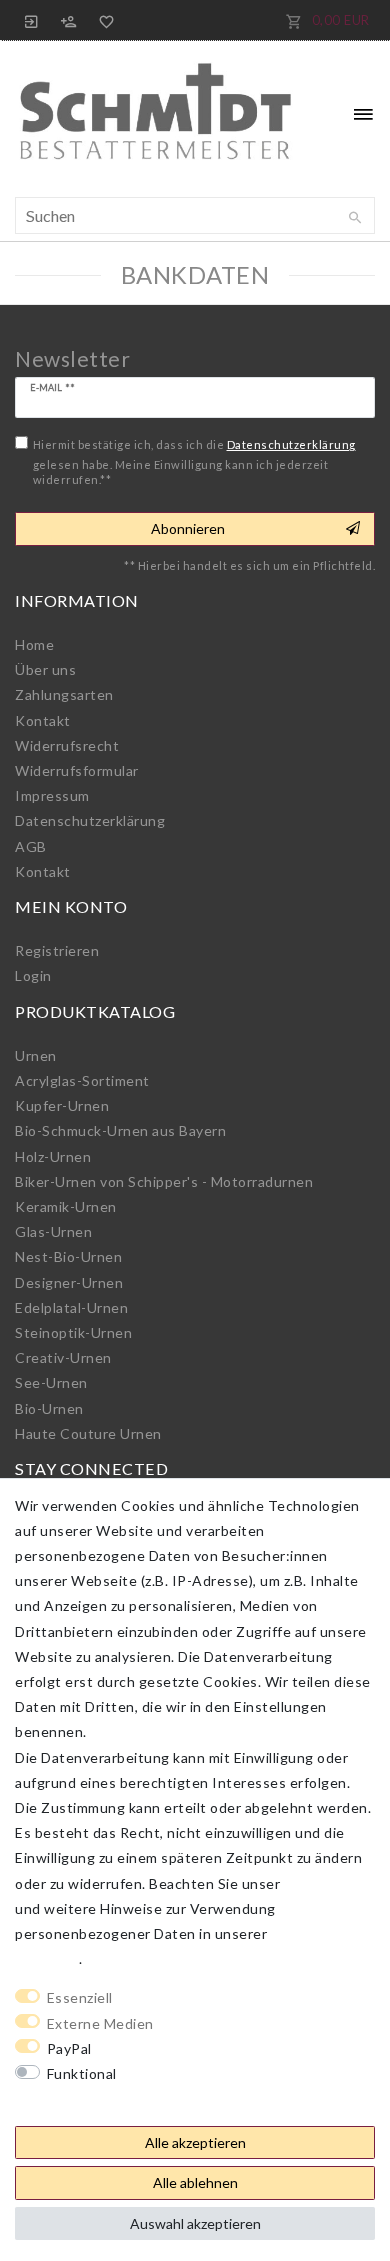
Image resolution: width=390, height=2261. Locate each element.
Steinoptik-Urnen (73, 1332)
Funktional (82, 2073)
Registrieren (57, 950)
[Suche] (355, 218)
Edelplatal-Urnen (71, 1307)
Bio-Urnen (49, 1408)
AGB (31, 846)
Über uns (45, 669)
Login (33, 975)
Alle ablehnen (195, 2182)
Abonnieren (188, 528)
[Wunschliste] (103, 20)
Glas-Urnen (53, 1231)
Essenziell (80, 1997)
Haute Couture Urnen (88, 1433)
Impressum (52, 795)
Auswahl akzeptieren (195, 2223)
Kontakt (43, 720)
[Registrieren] (69, 20)
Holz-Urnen (53, 1156)
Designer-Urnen (69, 1282)
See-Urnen (51, 1382)
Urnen (36, 1055)
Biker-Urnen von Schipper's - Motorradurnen (164, 1181)
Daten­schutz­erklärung (90, 820)
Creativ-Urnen (63, 1357)
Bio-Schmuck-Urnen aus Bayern (120, 1130)
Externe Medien (100, 2023)
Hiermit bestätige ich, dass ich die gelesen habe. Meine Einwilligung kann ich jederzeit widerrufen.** (194, 462)
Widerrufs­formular (77, 770)
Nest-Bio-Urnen (68, 1256)
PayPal (69, 2048)
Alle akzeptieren (195, 2142)
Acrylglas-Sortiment (82, 1080)
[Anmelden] (32, 20)
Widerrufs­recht (67, 745)
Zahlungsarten (64, 694)
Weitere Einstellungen (91, 2098)
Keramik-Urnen (66, 1206)
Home (34, 644)
